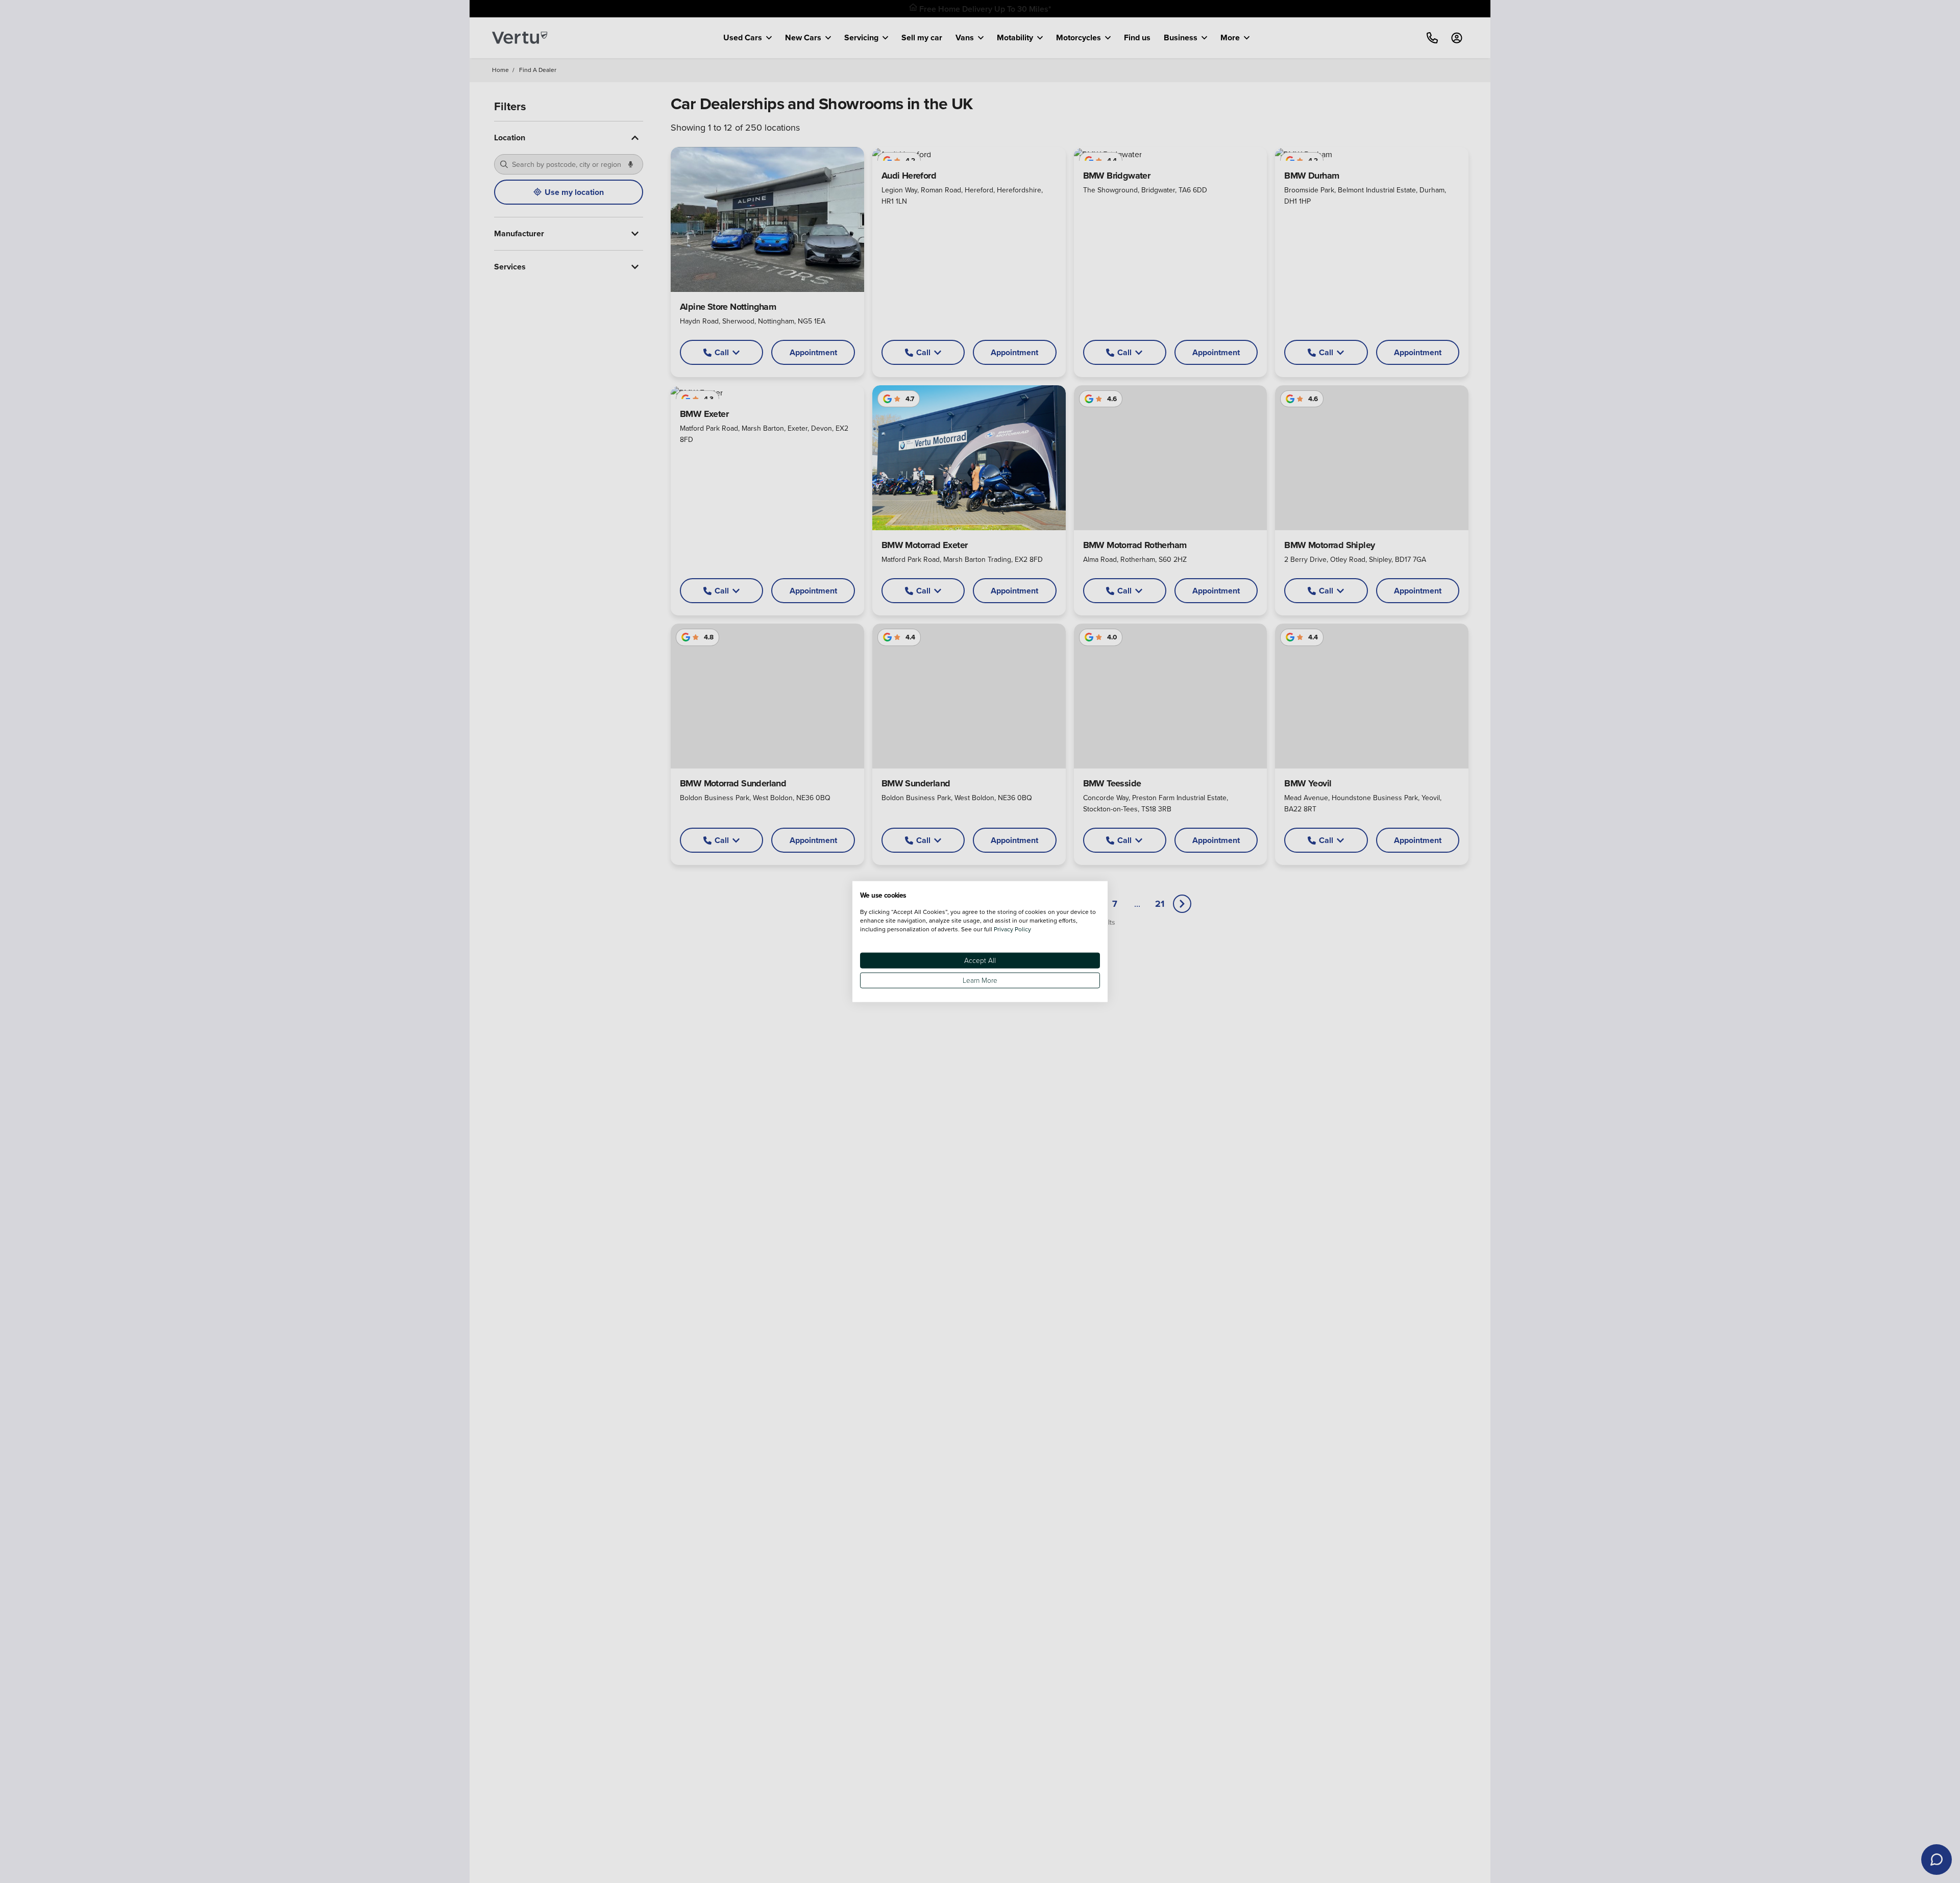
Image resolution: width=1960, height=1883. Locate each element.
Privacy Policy (1012, 928)
